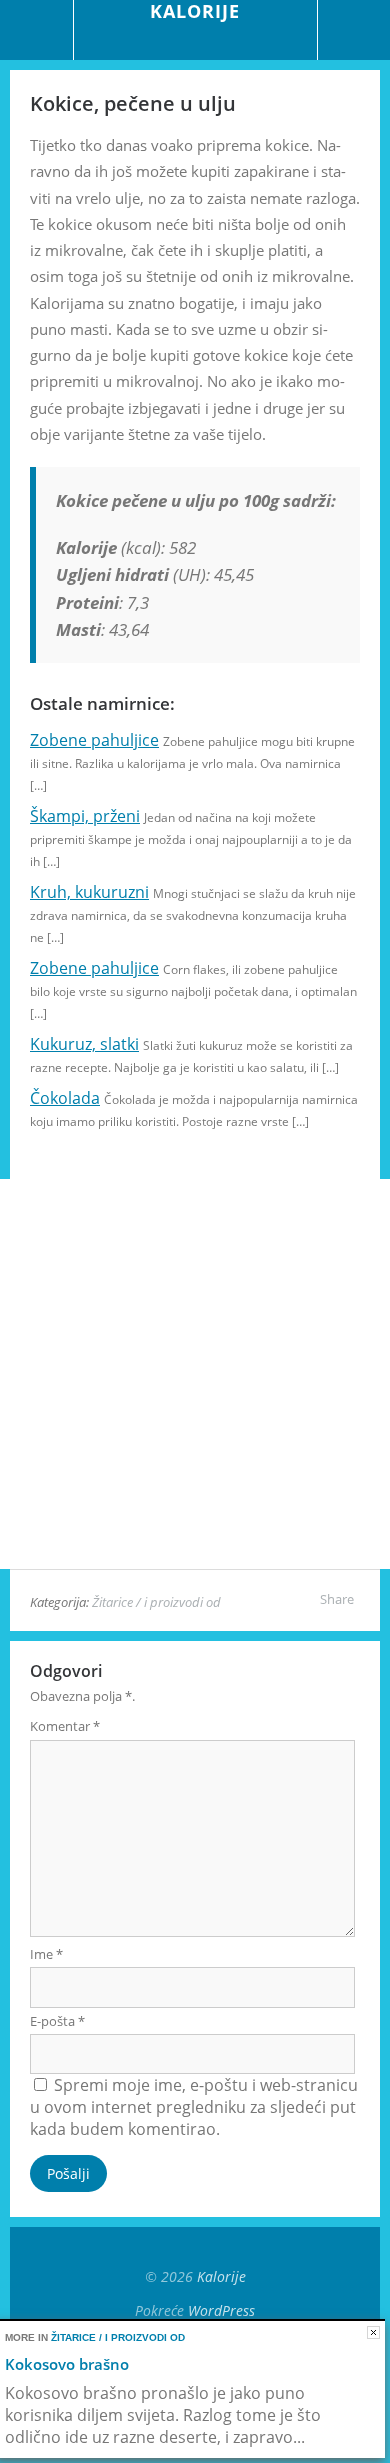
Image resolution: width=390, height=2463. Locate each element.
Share (337, 1599)
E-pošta (57, 2021)
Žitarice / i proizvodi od (156, 1602)
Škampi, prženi (85, 816)
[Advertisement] (195, 1374)
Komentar (65, 1726)
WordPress (221, 2310)
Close (373, 2332)
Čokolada (65, 1098)
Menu (37, 30)
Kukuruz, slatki (84, 1044)
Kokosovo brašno (67, 2364)
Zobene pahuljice (94, 740)
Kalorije (221, 2276)
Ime (46, 1954)
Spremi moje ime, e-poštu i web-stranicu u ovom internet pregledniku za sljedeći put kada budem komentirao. (194, 2107)
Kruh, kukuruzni (89, 892)
